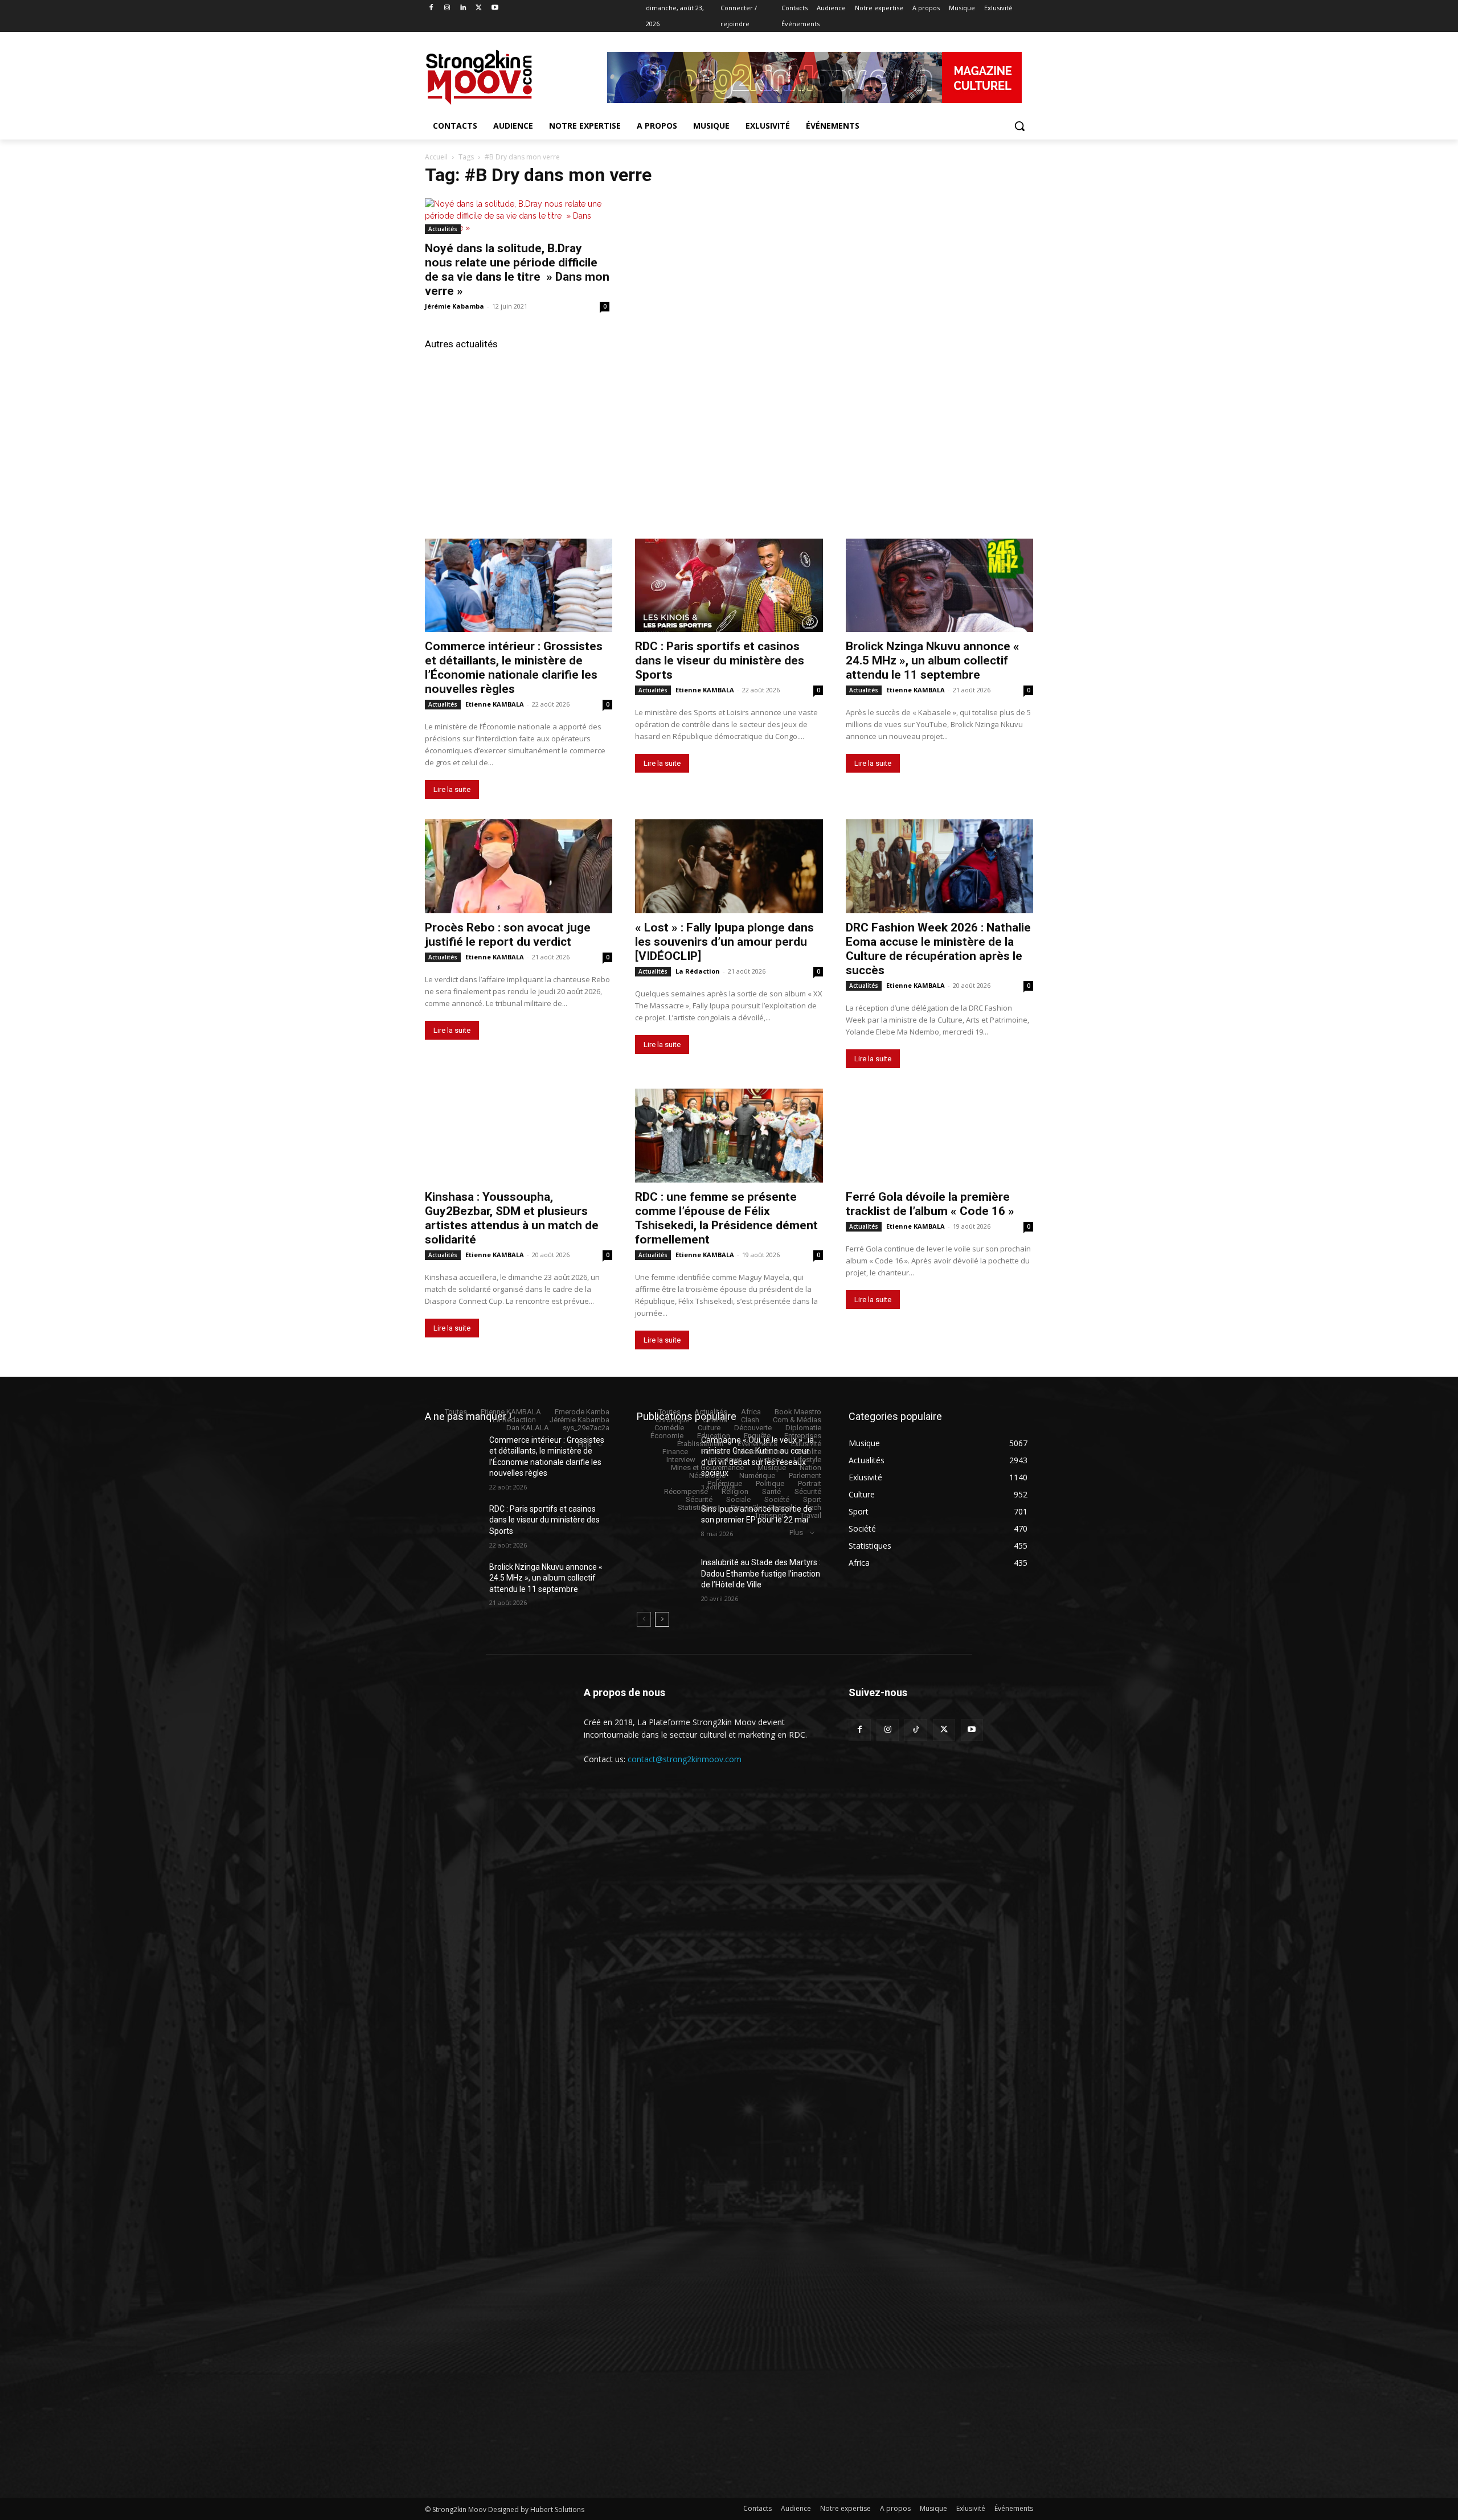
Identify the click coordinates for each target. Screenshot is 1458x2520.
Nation (810, 1468)
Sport (812, 1499)
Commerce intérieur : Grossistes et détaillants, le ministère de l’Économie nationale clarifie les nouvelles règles (514, 668)
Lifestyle (807, 1460)
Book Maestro (798, 1412)
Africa (751, 1412)
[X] (479, 8)
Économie (667, 1436)
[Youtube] (495, 8)
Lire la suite (452, 789)
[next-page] (662, 1619)
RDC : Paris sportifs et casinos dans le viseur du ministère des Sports (720, 660)
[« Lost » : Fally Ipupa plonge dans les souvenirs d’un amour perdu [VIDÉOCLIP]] (729, 866)
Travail (811, 1515)
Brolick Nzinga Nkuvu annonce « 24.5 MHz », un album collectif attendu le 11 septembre (933, 660)
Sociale (738, 1499)
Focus (712, 1452)
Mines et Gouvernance (707, 1468)
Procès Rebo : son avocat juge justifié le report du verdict (508, 935)
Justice (768, 1460)
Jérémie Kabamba (454, 306)
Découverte (753, 1428)
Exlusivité (806, 1444)
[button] (1019, 126)
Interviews (726, 1460)
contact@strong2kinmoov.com (685, 1759)
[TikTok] (916, 1730)
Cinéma (715, 1420)
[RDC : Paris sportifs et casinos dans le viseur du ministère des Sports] (729, 586)
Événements (757, 1444)
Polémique (725, 1483)
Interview (681, 1460)
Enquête (757, 1436)
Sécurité (808, 1491)
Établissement (701, 1444)
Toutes (456, 1412)
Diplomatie (803, 1428)
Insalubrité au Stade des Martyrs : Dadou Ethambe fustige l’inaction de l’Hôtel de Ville (761, 1573)
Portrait (810, 1483)
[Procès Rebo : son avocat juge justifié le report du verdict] (519, 866)
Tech (814, 1507)
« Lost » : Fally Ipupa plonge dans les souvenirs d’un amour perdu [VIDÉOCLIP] (724, 942)
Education (714, 1436)
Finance (675, 1452)
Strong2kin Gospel (761, 1507)
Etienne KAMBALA (495, 704)
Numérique (757, 1476)
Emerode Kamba (582, 1412)
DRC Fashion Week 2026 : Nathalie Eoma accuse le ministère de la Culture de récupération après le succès (938, 949)
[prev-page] (644, 1619)
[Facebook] (431, 8)
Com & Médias (797, 1420)
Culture (709, 1428)
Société (777, 1499)
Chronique (672, 1420)
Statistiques (697, 1507)
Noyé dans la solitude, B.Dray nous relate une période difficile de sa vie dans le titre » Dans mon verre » (517, 270)
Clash (750, 1420)
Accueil (436, 157)
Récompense (686, 1491)
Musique (772, 1468)
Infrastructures (760, 1452)
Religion (735, 1491)
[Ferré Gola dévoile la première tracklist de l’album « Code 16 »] (939, 1136)
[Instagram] (447, 8)
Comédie (669, 1428)
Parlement (805, 1476)
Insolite (809, 1452)
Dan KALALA (528, 1428)
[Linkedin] (463, 8)
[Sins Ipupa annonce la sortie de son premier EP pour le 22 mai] (664, 1523)
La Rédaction (698, 971)
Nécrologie (707, 1476)
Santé (771, 1491)
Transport (771, 1515)
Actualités (443, 229)
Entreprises (803, 1436)
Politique (770, 1483)
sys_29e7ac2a (586, 1428)
